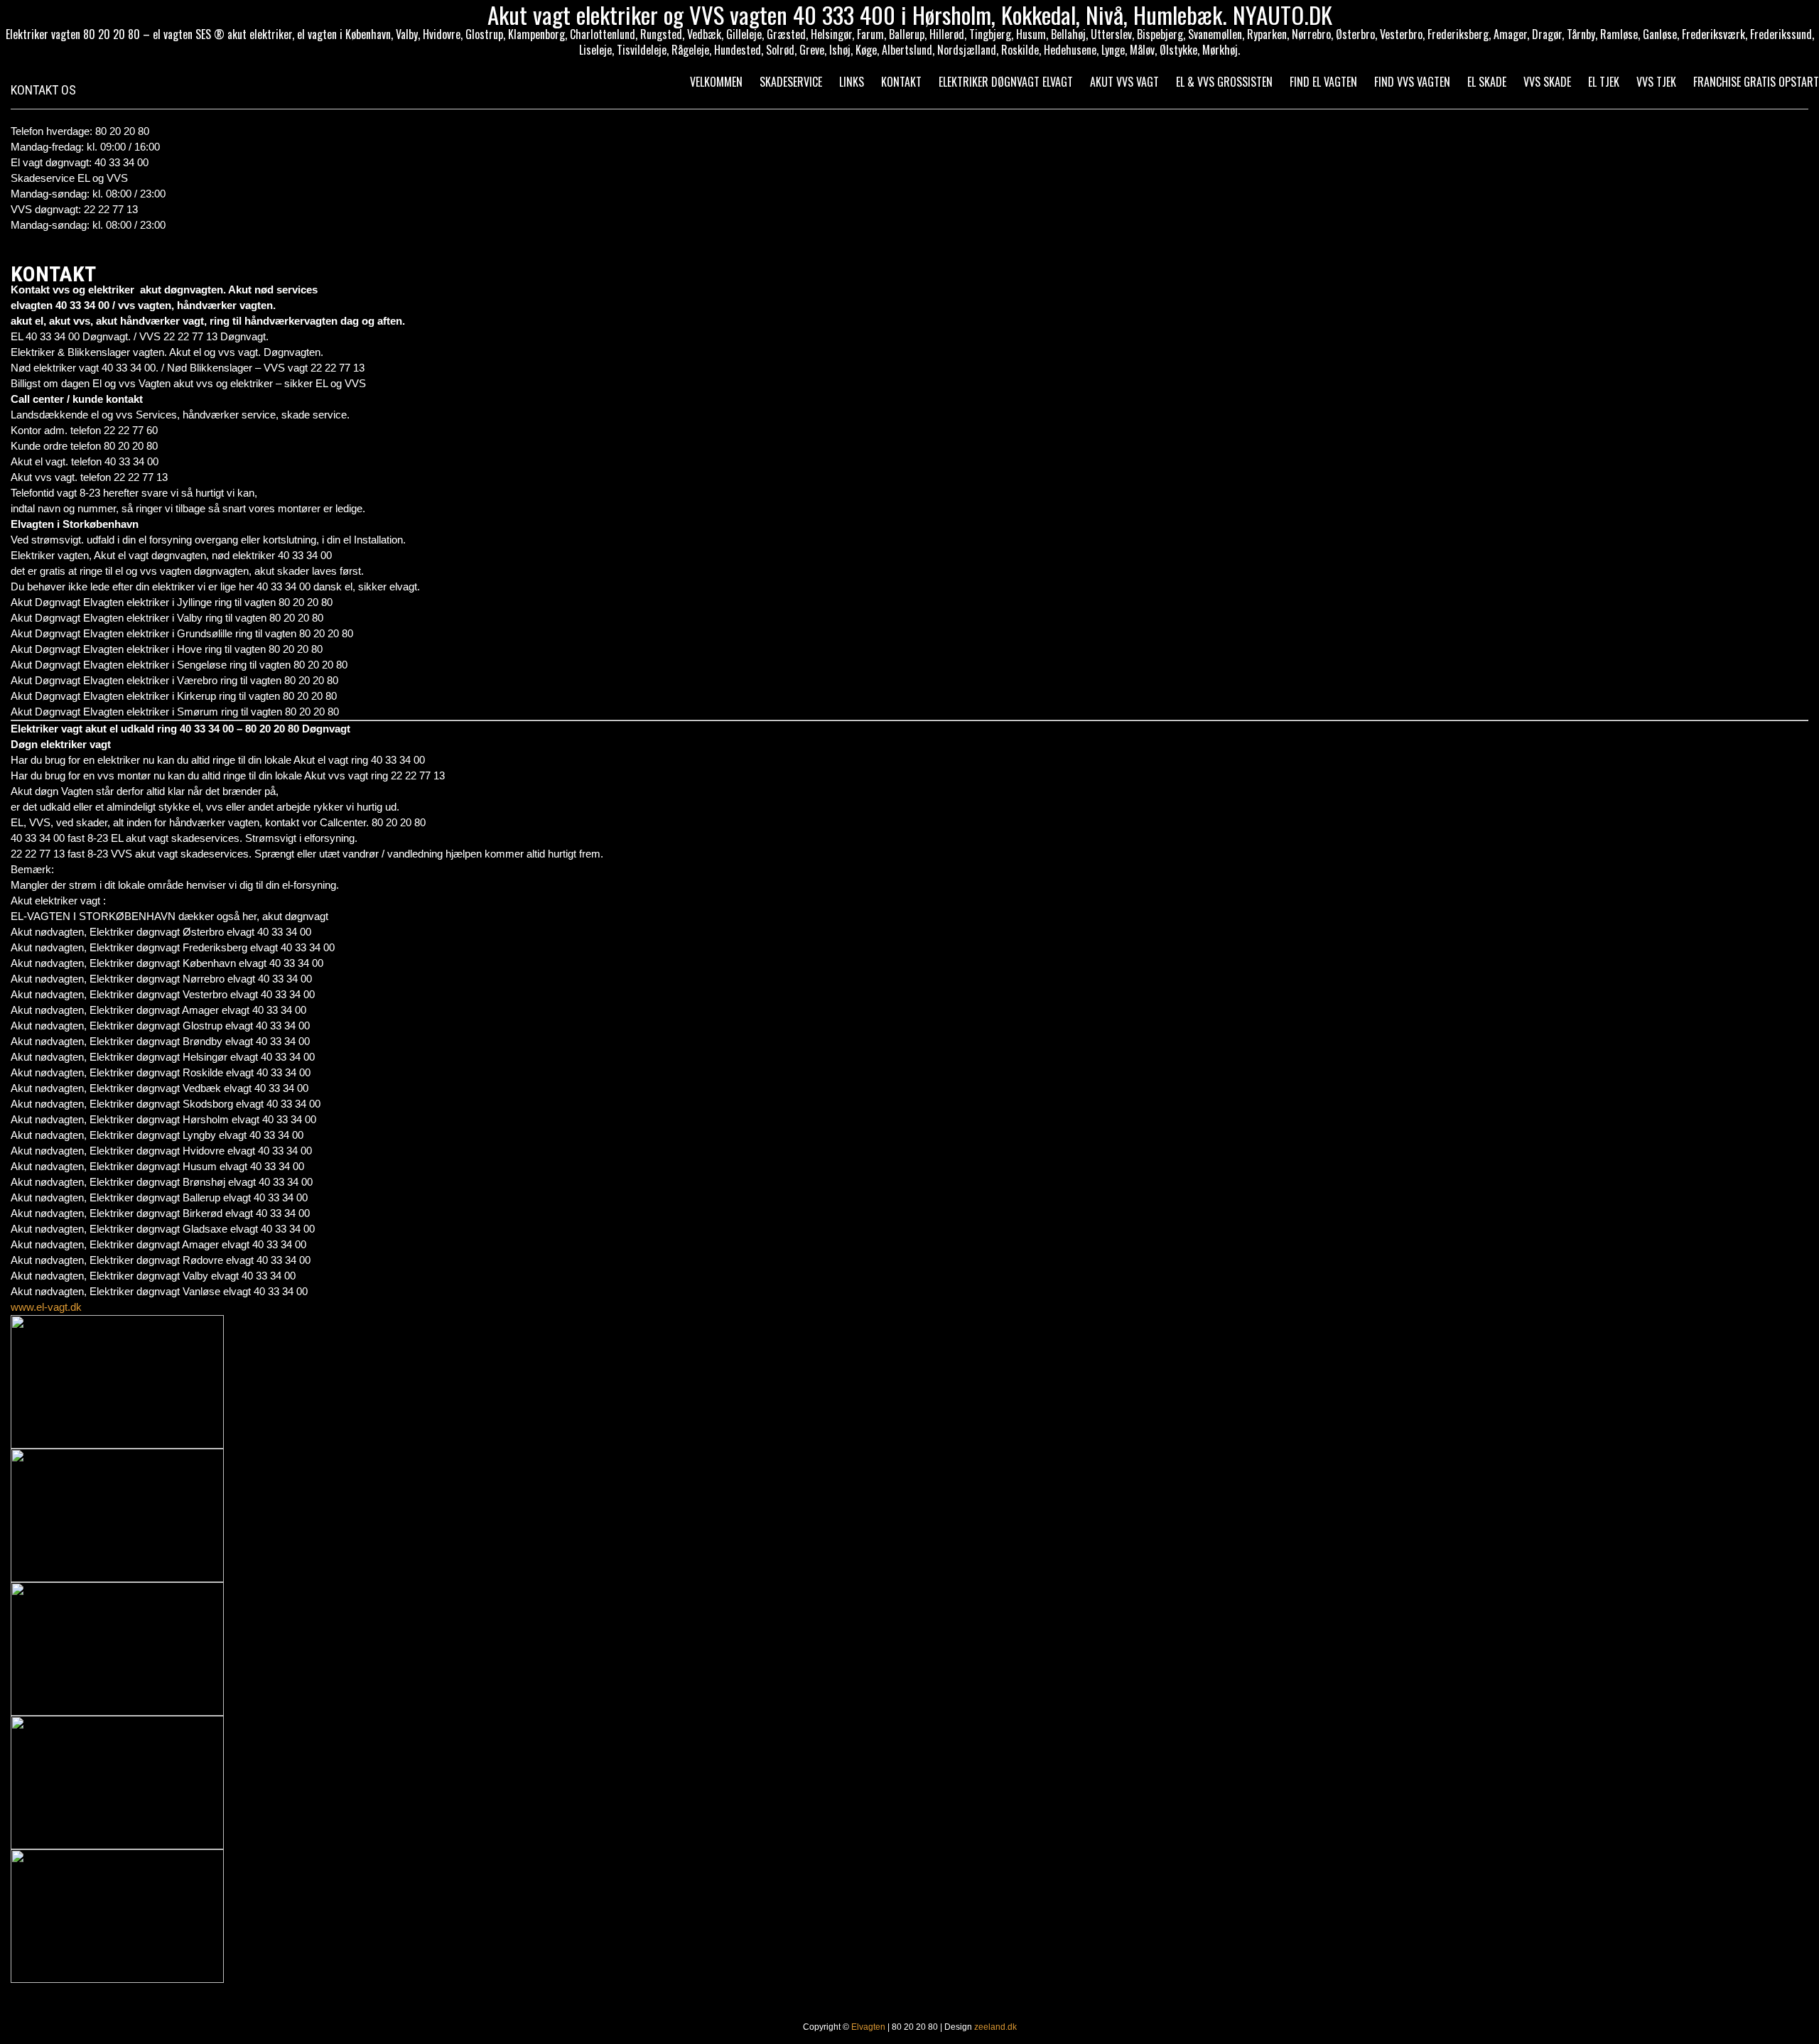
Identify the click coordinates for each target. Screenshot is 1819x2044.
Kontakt (901, 82)
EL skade (1487, 82)
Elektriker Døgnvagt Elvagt (1006, 82)
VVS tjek (1656, 82)
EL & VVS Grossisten (1224, 82)
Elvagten (868, 2027)
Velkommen (716, 82)
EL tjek (1604, 82)
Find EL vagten (1323, 82)
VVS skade (1547, 82)
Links (852, 82)
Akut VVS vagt (1124, 82)
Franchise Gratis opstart (1756, 82)
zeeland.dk (995, 2027)
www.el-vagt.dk (46, 1307)
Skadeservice (791, 82)
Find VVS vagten (1412, 82)
